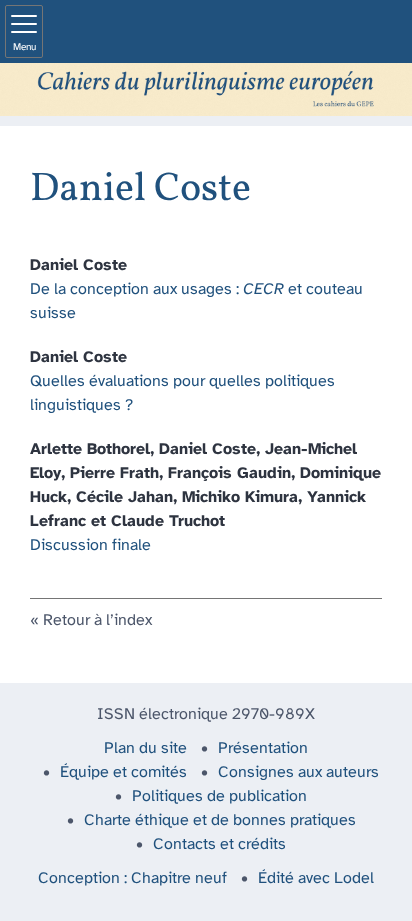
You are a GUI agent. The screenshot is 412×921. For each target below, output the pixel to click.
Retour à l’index (97, 620)
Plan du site (145, 748)
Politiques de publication (219, 796)
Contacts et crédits (219, 844)
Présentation (263, 748)
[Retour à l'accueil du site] (206, 89)
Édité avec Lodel (316, 878)
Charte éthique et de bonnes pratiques (220, 820)
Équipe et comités (123, 772)
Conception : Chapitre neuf (132, 878)
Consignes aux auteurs (298, 772)
